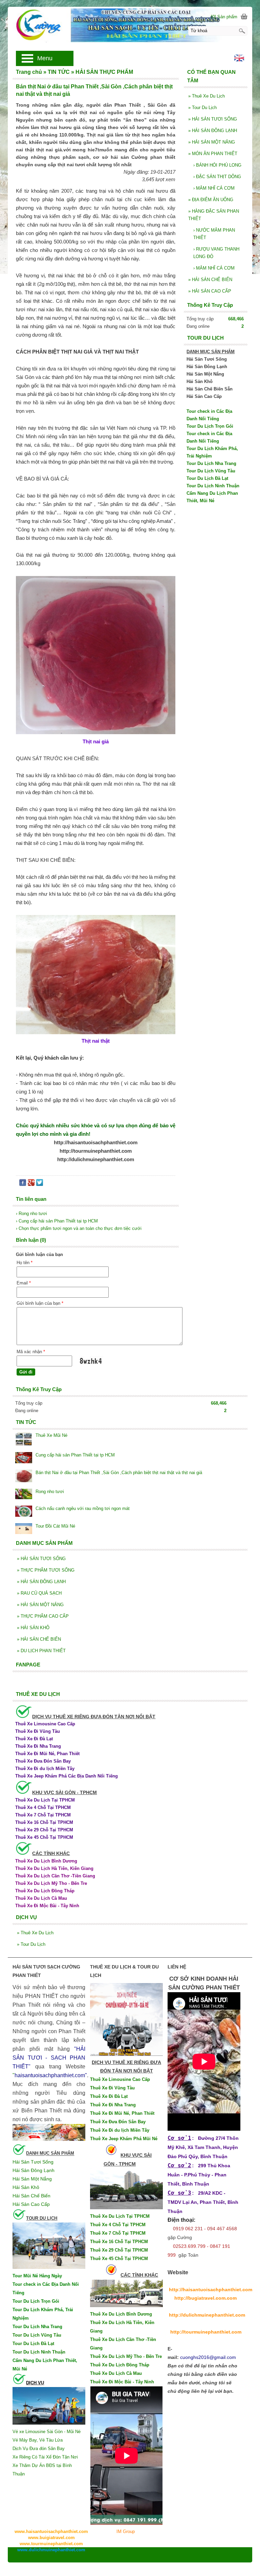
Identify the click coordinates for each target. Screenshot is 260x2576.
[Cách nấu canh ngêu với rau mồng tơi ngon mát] (24, 1512)
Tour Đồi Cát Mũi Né (55, 1526)
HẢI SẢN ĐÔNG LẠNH (213, 131)
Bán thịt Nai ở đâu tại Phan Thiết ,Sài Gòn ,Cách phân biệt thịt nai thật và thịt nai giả (119, 1473)
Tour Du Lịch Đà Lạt (207, 478)
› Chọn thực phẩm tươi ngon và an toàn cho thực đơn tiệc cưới (79, 1228)
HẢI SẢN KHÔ (33, 1628)
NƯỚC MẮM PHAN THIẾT (214, 234)
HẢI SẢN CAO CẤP (210, 291)
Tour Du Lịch (202, 108)
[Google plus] (31, 1184)
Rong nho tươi (50, 1492)
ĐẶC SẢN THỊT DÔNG (217, 177)
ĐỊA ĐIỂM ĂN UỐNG (211, 200)
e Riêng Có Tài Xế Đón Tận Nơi (47, 2457)
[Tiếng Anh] (239, 60)
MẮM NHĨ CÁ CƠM (214, 188)
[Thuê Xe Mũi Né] (24, 1440)
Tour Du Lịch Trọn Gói (210, 426)
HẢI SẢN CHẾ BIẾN (210, 280)
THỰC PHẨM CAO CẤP (43, 1616)
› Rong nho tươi (31, 1214)
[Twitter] (40, 1184)
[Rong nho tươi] (24, 1495)
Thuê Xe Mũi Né (51, 1435)
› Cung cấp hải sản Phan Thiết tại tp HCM (57, 1221)
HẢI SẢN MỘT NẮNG (212, 142)
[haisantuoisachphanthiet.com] (130, 25)
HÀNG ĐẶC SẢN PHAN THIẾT (214, 215)
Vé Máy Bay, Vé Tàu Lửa (38, 2440)
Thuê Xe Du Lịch (207, 96)
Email (24, 1283)
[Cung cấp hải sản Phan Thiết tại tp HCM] (24, 1458)
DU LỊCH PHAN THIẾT (41, 1651)
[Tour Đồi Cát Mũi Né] (24, 1529)
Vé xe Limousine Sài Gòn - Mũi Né (47, 2432)
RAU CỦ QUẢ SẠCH (39, 1593)
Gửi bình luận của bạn (40, 1303)
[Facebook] (23, 1184)
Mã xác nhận (31, 1352)
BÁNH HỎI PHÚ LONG (217, 165)
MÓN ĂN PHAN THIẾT (213, 154)
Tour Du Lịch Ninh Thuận (213, 486)
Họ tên (25, 1263)
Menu (45, 58)
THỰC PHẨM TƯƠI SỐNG (46, 1570)
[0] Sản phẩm (224, 17)
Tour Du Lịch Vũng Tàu (211, 471)
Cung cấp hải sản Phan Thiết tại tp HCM (75, 1455)
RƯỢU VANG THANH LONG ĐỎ (216, 253)
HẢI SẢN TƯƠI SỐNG (213, 119)
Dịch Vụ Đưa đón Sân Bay (39, 2449)
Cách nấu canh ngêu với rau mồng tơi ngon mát (83, 1508)
